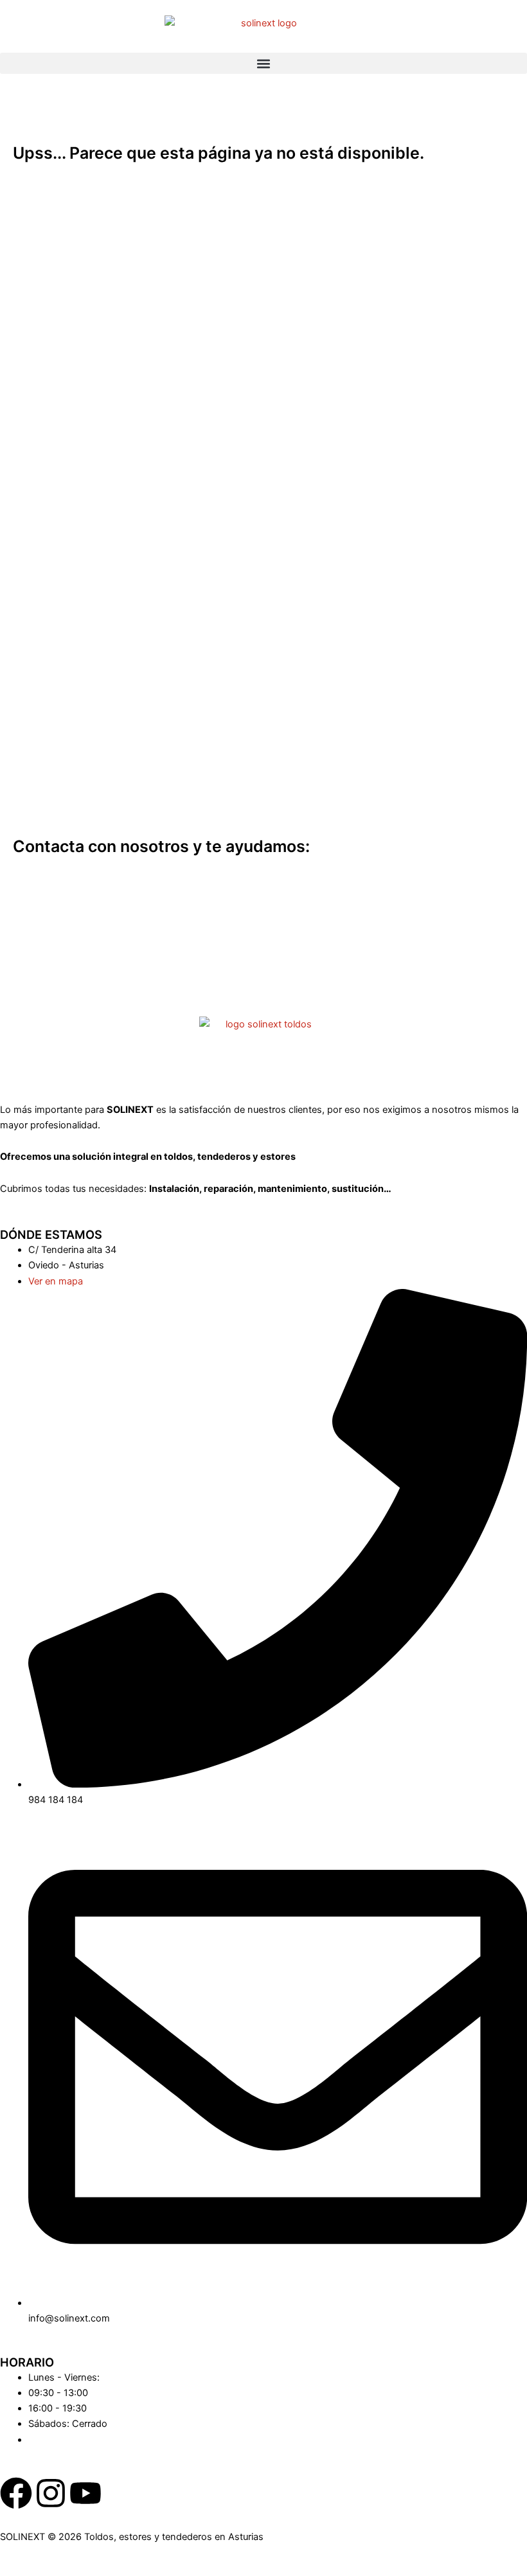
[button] (263, 63)
